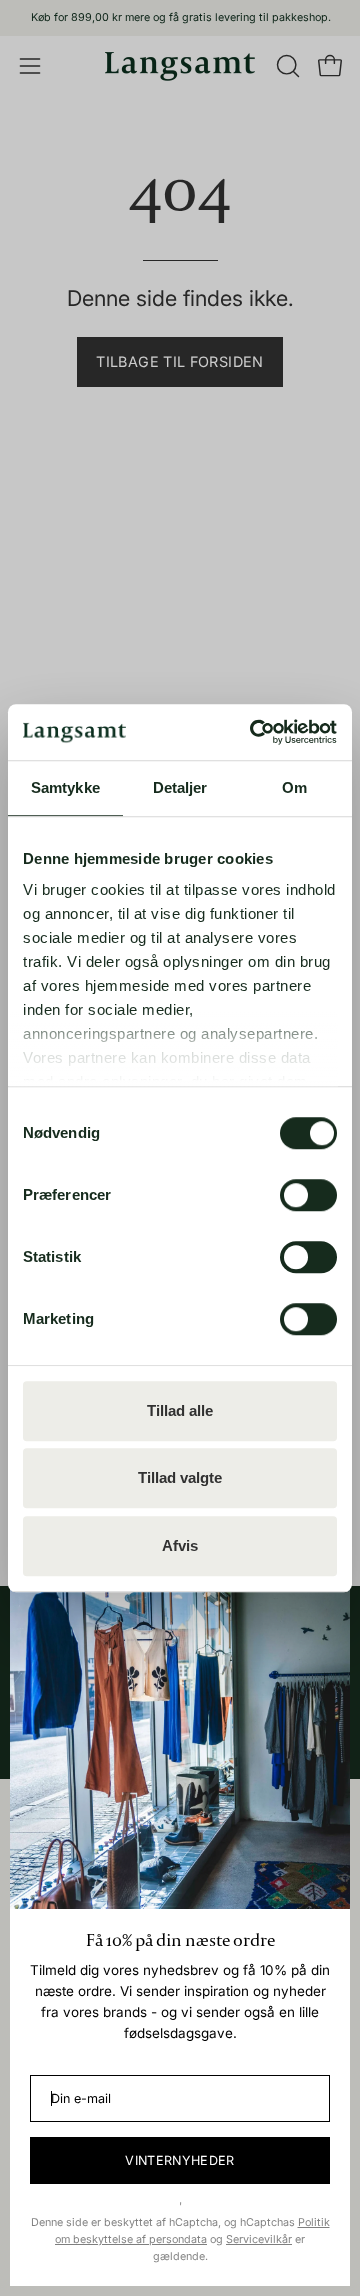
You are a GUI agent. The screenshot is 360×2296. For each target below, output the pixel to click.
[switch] (308, 1195)
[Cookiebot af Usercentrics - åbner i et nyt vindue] (254, 732)
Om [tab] (294, 787)
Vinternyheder (179, 2160)
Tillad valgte (180, 1477)
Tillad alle (180, 1410)
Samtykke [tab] (65, 787)
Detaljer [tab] (180, 787)
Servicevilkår (259, 2239)
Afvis (180, 1545)
